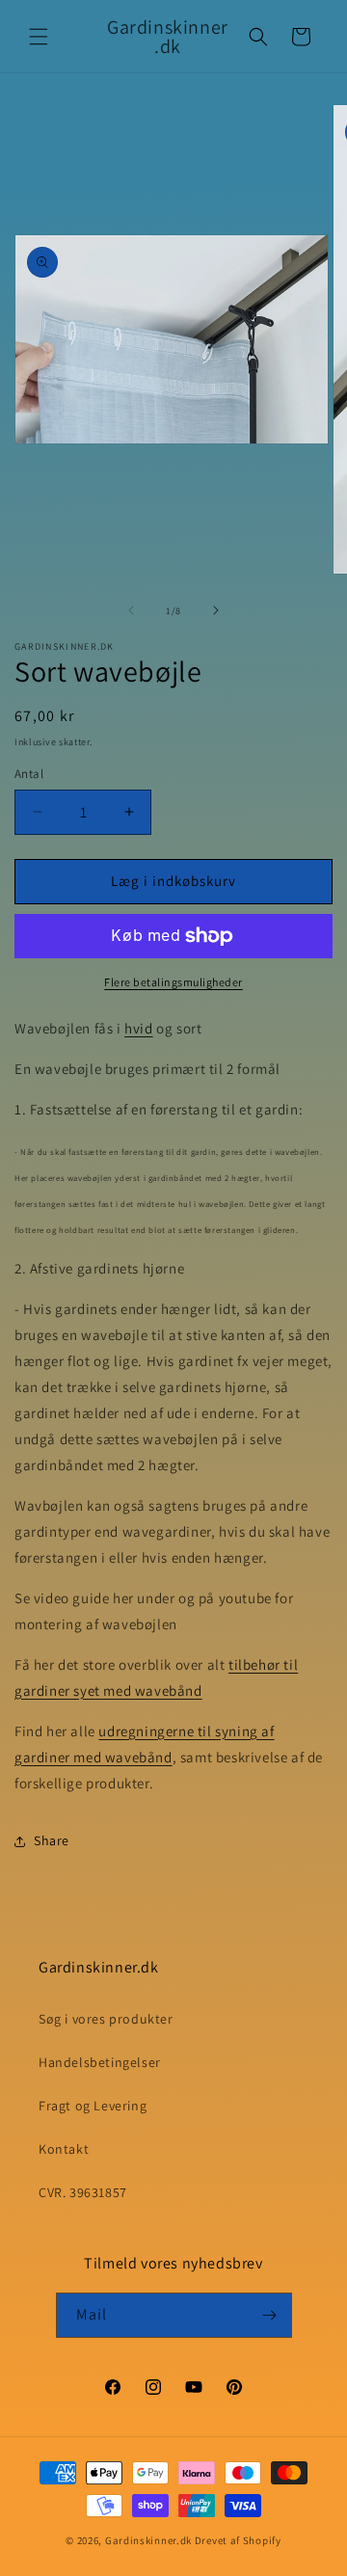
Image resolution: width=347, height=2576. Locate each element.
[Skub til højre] (216, 610)
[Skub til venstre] (131, 610)
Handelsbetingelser (100, 2062)
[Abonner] (270, 2315)
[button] (39, 37)
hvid (138, 1028)
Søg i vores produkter (106, 2019)
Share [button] (52, 1840)
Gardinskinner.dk (148, 2540)
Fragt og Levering (93, 2106)
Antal (29, 774)
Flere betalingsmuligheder (173, 982)
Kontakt (64, 2149)
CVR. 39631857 (83, 2192)
